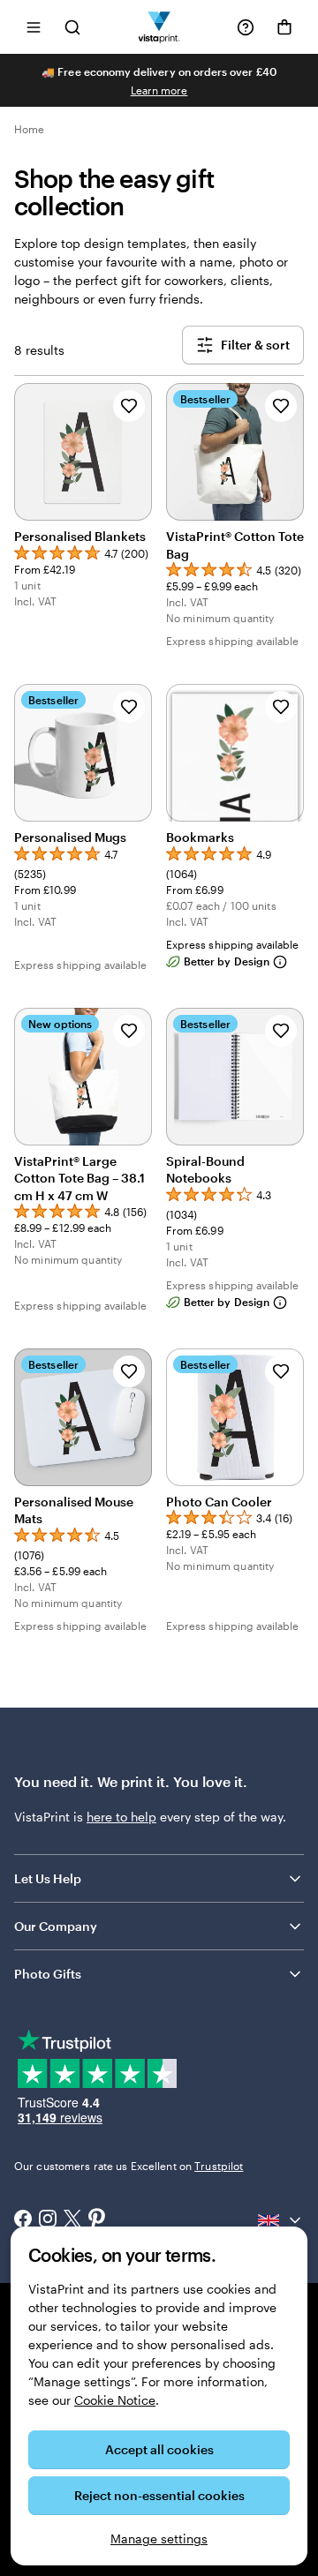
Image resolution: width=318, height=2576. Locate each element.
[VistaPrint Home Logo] (159, 27)
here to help (121, 1817)
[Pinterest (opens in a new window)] (97, 2220)
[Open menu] (34, 27)
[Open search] (72, 27)
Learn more (159, 90)
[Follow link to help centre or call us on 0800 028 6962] (246, 27)
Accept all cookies (159, 2449)
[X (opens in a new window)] (72, 2221)
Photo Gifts (48, 1974)
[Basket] (284, 27)
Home (29, 129)
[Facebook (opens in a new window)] (23, 2220)
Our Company (56, 1926)
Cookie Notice (115, 2400)
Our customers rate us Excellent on (129, 2166)
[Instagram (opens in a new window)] (48, 2220)
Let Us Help (48, 1878)
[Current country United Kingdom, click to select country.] (281, 2220)
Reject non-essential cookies (159, 2495)
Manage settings (159, 2538)
